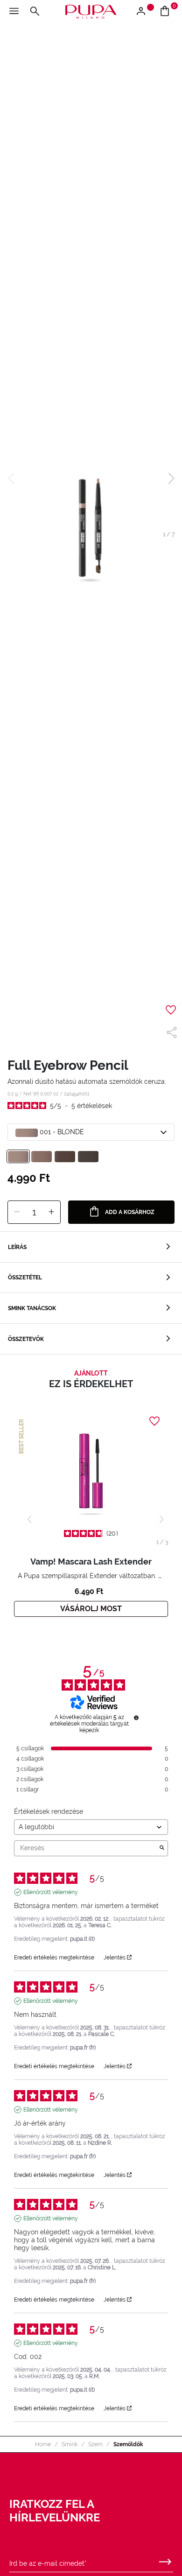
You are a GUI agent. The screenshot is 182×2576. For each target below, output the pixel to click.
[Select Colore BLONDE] (18, 1157)
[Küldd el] (165, 2560)
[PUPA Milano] (91, 11)
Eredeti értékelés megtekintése (54, 1958)
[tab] (91, 1247)
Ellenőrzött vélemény (51, 1892)
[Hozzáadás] (51, 1212)
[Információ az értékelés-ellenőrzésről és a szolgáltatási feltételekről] (136, 1718)
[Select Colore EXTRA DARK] (88, 1157)
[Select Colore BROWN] (42, 1157)
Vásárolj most (91, 1609)
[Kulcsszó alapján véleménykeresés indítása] (162, 1848)
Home (43, 2444)
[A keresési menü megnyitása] (35, 12)
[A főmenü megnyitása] (14, 12)
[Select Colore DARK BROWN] (65, 1157)
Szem (95, 2444)
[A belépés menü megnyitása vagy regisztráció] (144, 12)
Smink (70, 2444)
